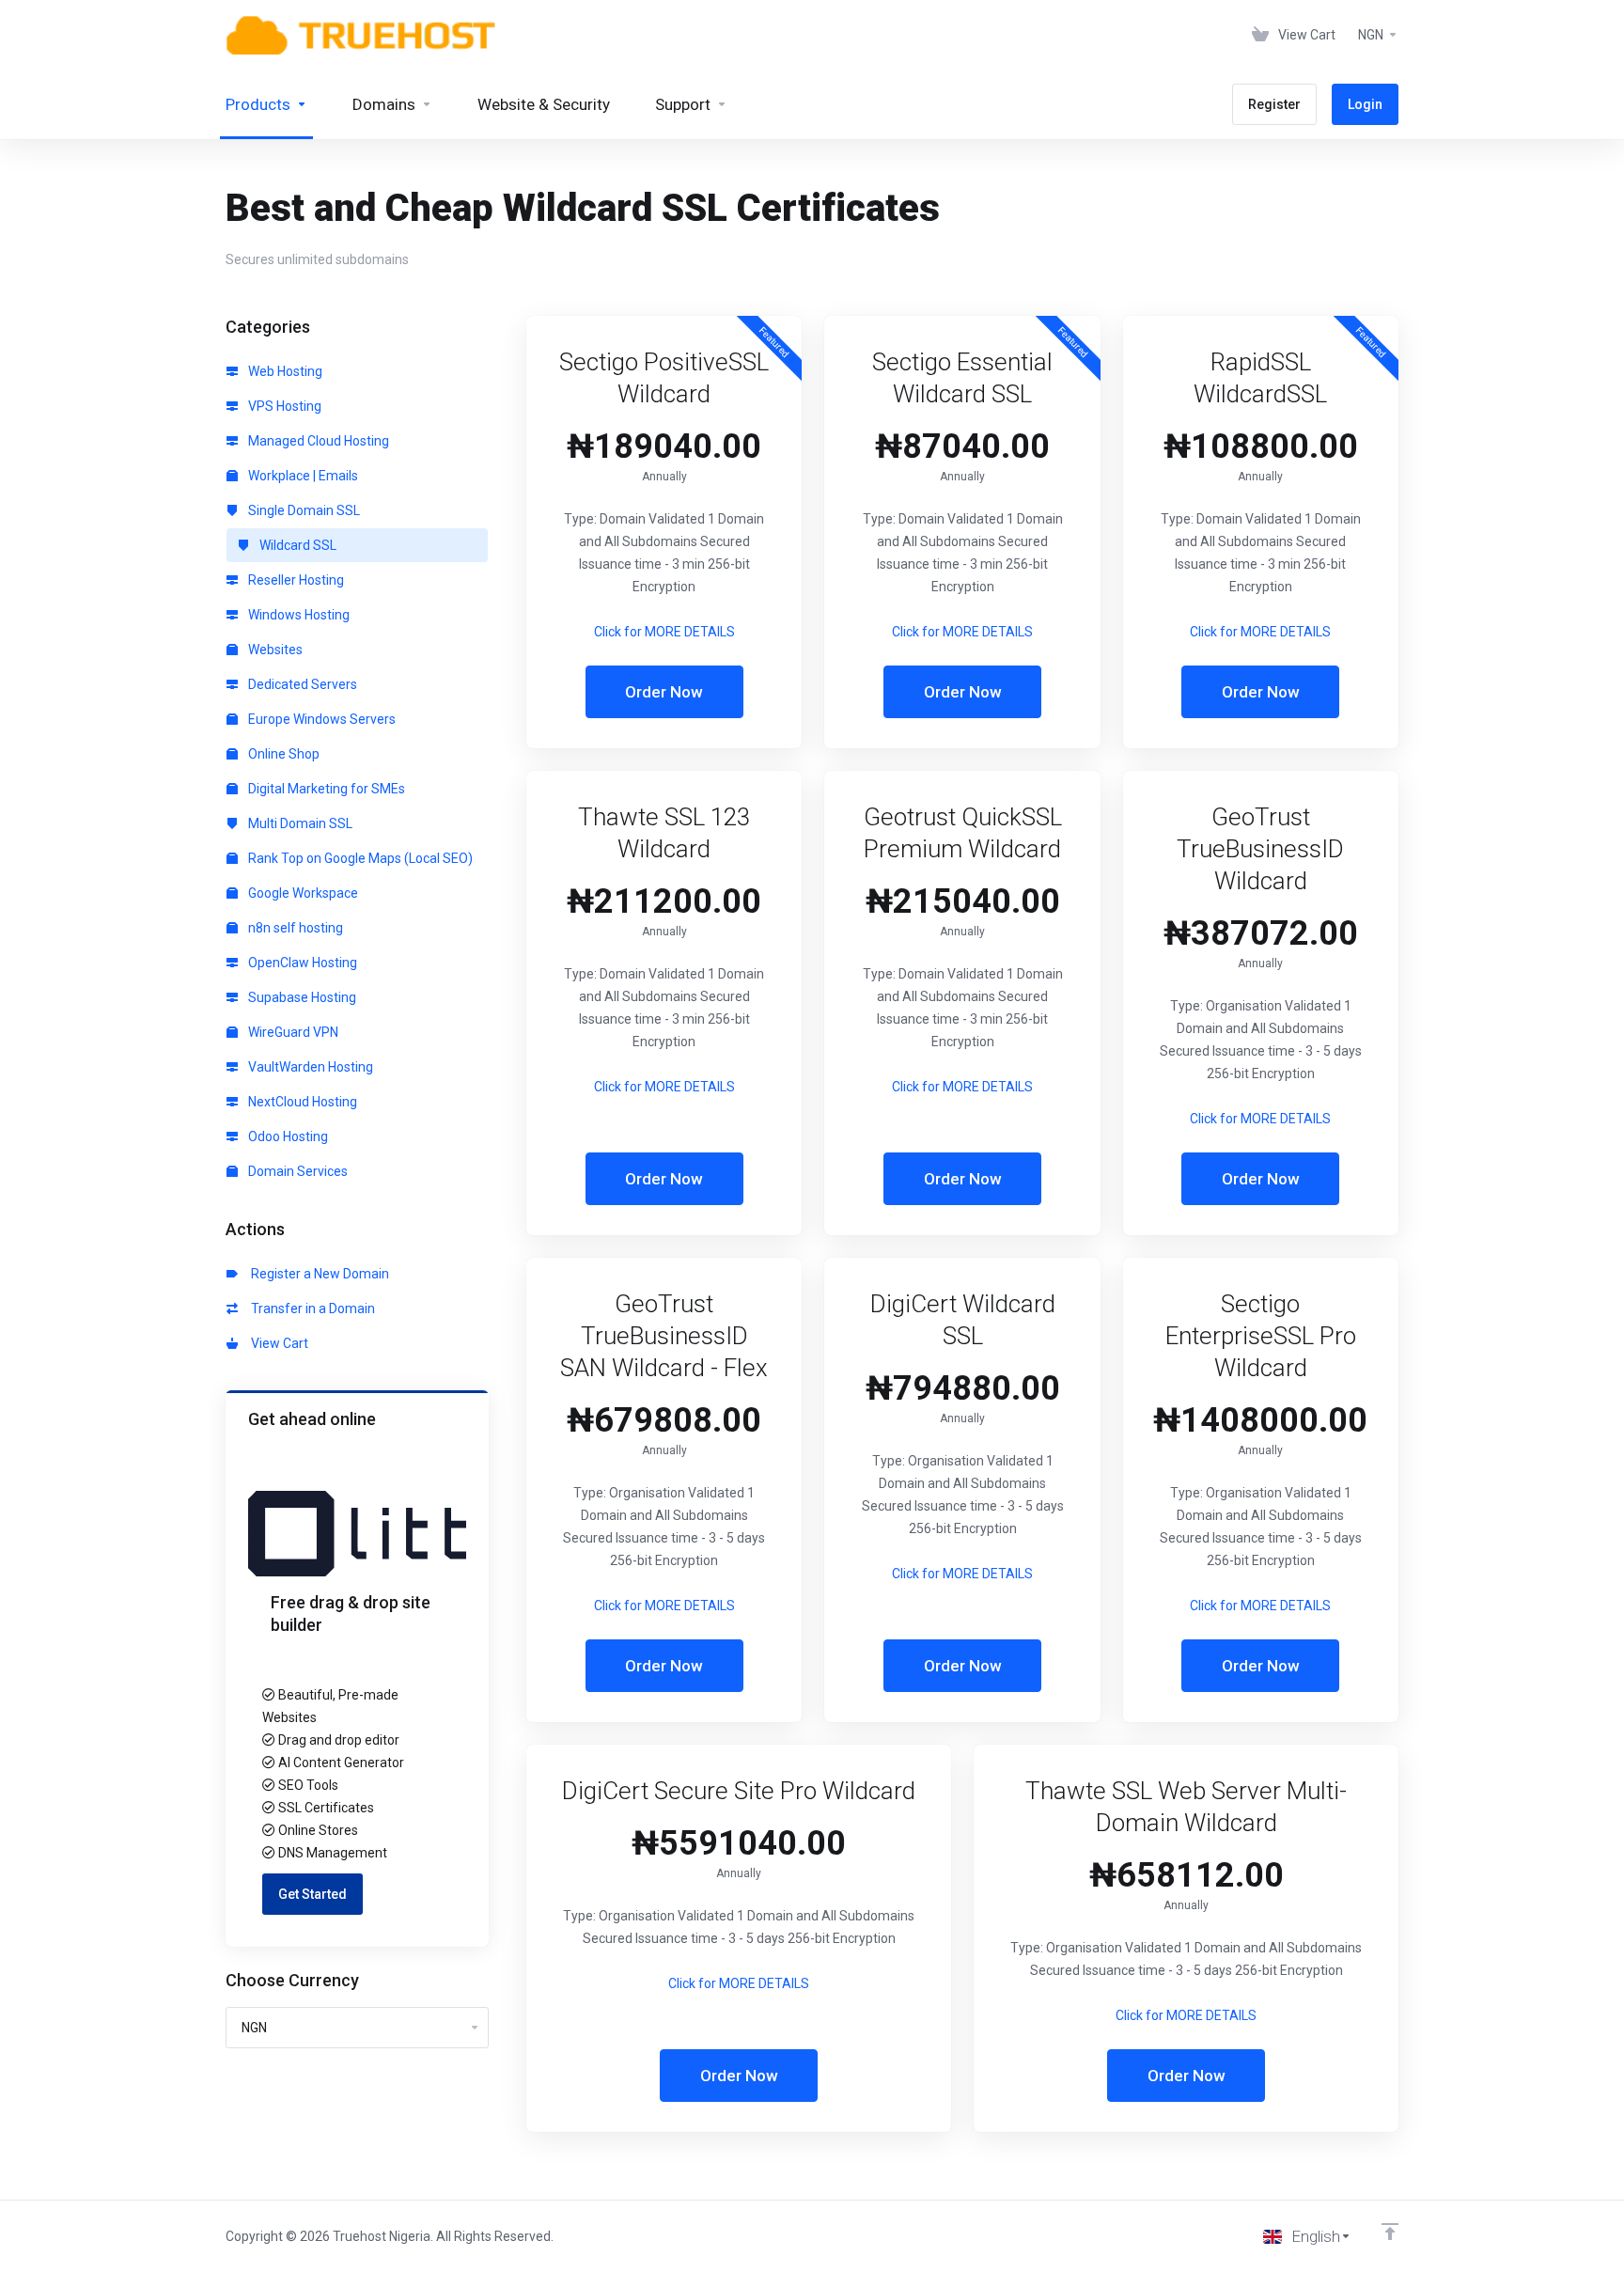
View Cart (277, 1343)
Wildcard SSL (297, 545)
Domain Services (297, 1171)
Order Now (664, 692)
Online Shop (282, 754)
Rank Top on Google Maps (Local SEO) (359, 858)
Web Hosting (284, 371)
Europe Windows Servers (320, 719)
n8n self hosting (294, 928)
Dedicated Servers (301, 684)
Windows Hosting (297, 615)
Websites (274, 650)
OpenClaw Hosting (301, 963)
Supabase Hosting (301, 997)
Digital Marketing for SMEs (325, 789)
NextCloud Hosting (301, 1102)
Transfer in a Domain (310, 1308)
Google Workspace (302, 893)
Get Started (312, 1894)
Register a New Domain (317, 1274)
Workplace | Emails (302, 476)
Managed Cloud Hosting (317, 441)
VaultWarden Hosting (309, 1067)
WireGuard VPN (292, 1032)
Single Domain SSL (303, 510)
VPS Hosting (283, 406)
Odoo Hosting (287, 1136)
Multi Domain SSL (299, 823)
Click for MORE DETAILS (664, 632)
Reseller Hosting (295, 580)
